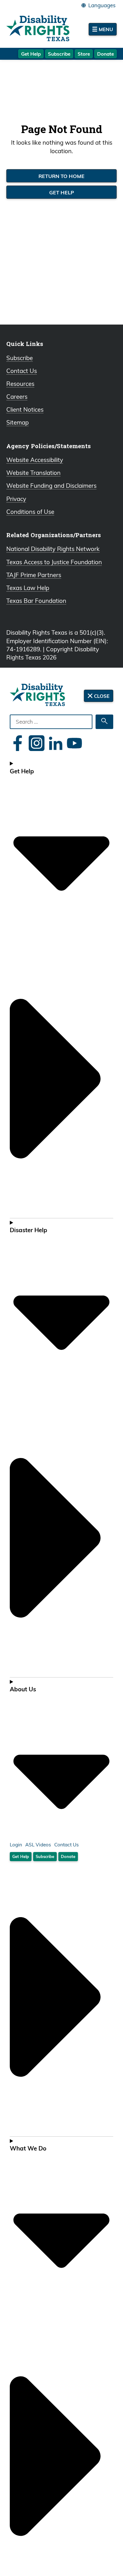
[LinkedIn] (56, 743)
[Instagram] (37, 743)
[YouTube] (74, 743)
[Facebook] (18, 743)
